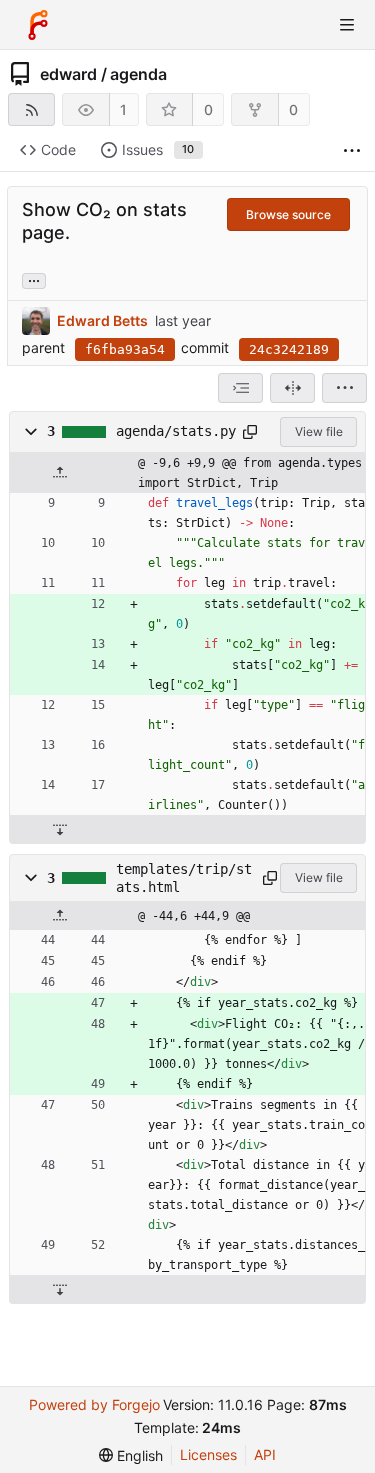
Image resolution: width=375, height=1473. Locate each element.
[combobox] (240, 388)
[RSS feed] (31, 109)
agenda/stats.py (176, 431)
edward (68, 74)
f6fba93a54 (125, 349)
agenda (138, 74)
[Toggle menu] (347, 25)
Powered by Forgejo (94, 1404)
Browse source (288, 214)
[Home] (38, 25)
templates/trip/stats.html (184, 878)
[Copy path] (250, 432)
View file (319, 431)
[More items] (352, 150)
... (34, 279)
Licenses (208, 1454)
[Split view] (292, 388)
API (265, 1454)
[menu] (344, 388)
